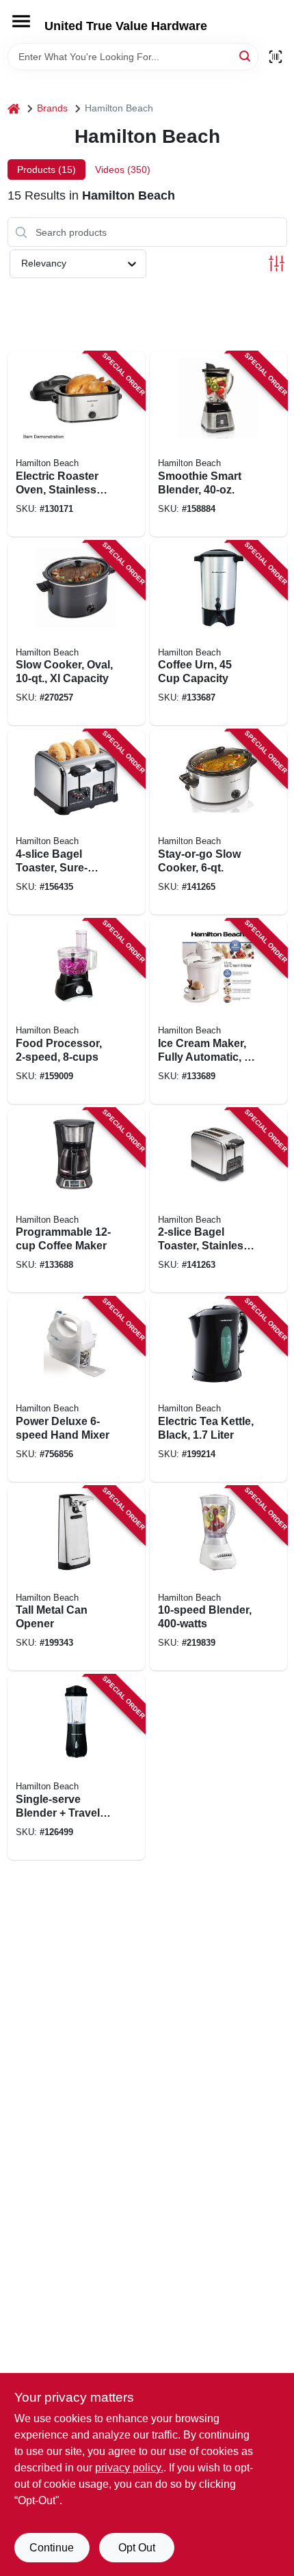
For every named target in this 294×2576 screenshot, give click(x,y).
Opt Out (137, 2548)
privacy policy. (129, 2468)
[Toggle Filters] (277, 263)
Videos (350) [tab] (123, 170)
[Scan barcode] (276, 57)
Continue (52, 2548)
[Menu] (21, 21)
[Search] (246, 56)
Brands (52, 108)
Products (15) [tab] (46, 170)
